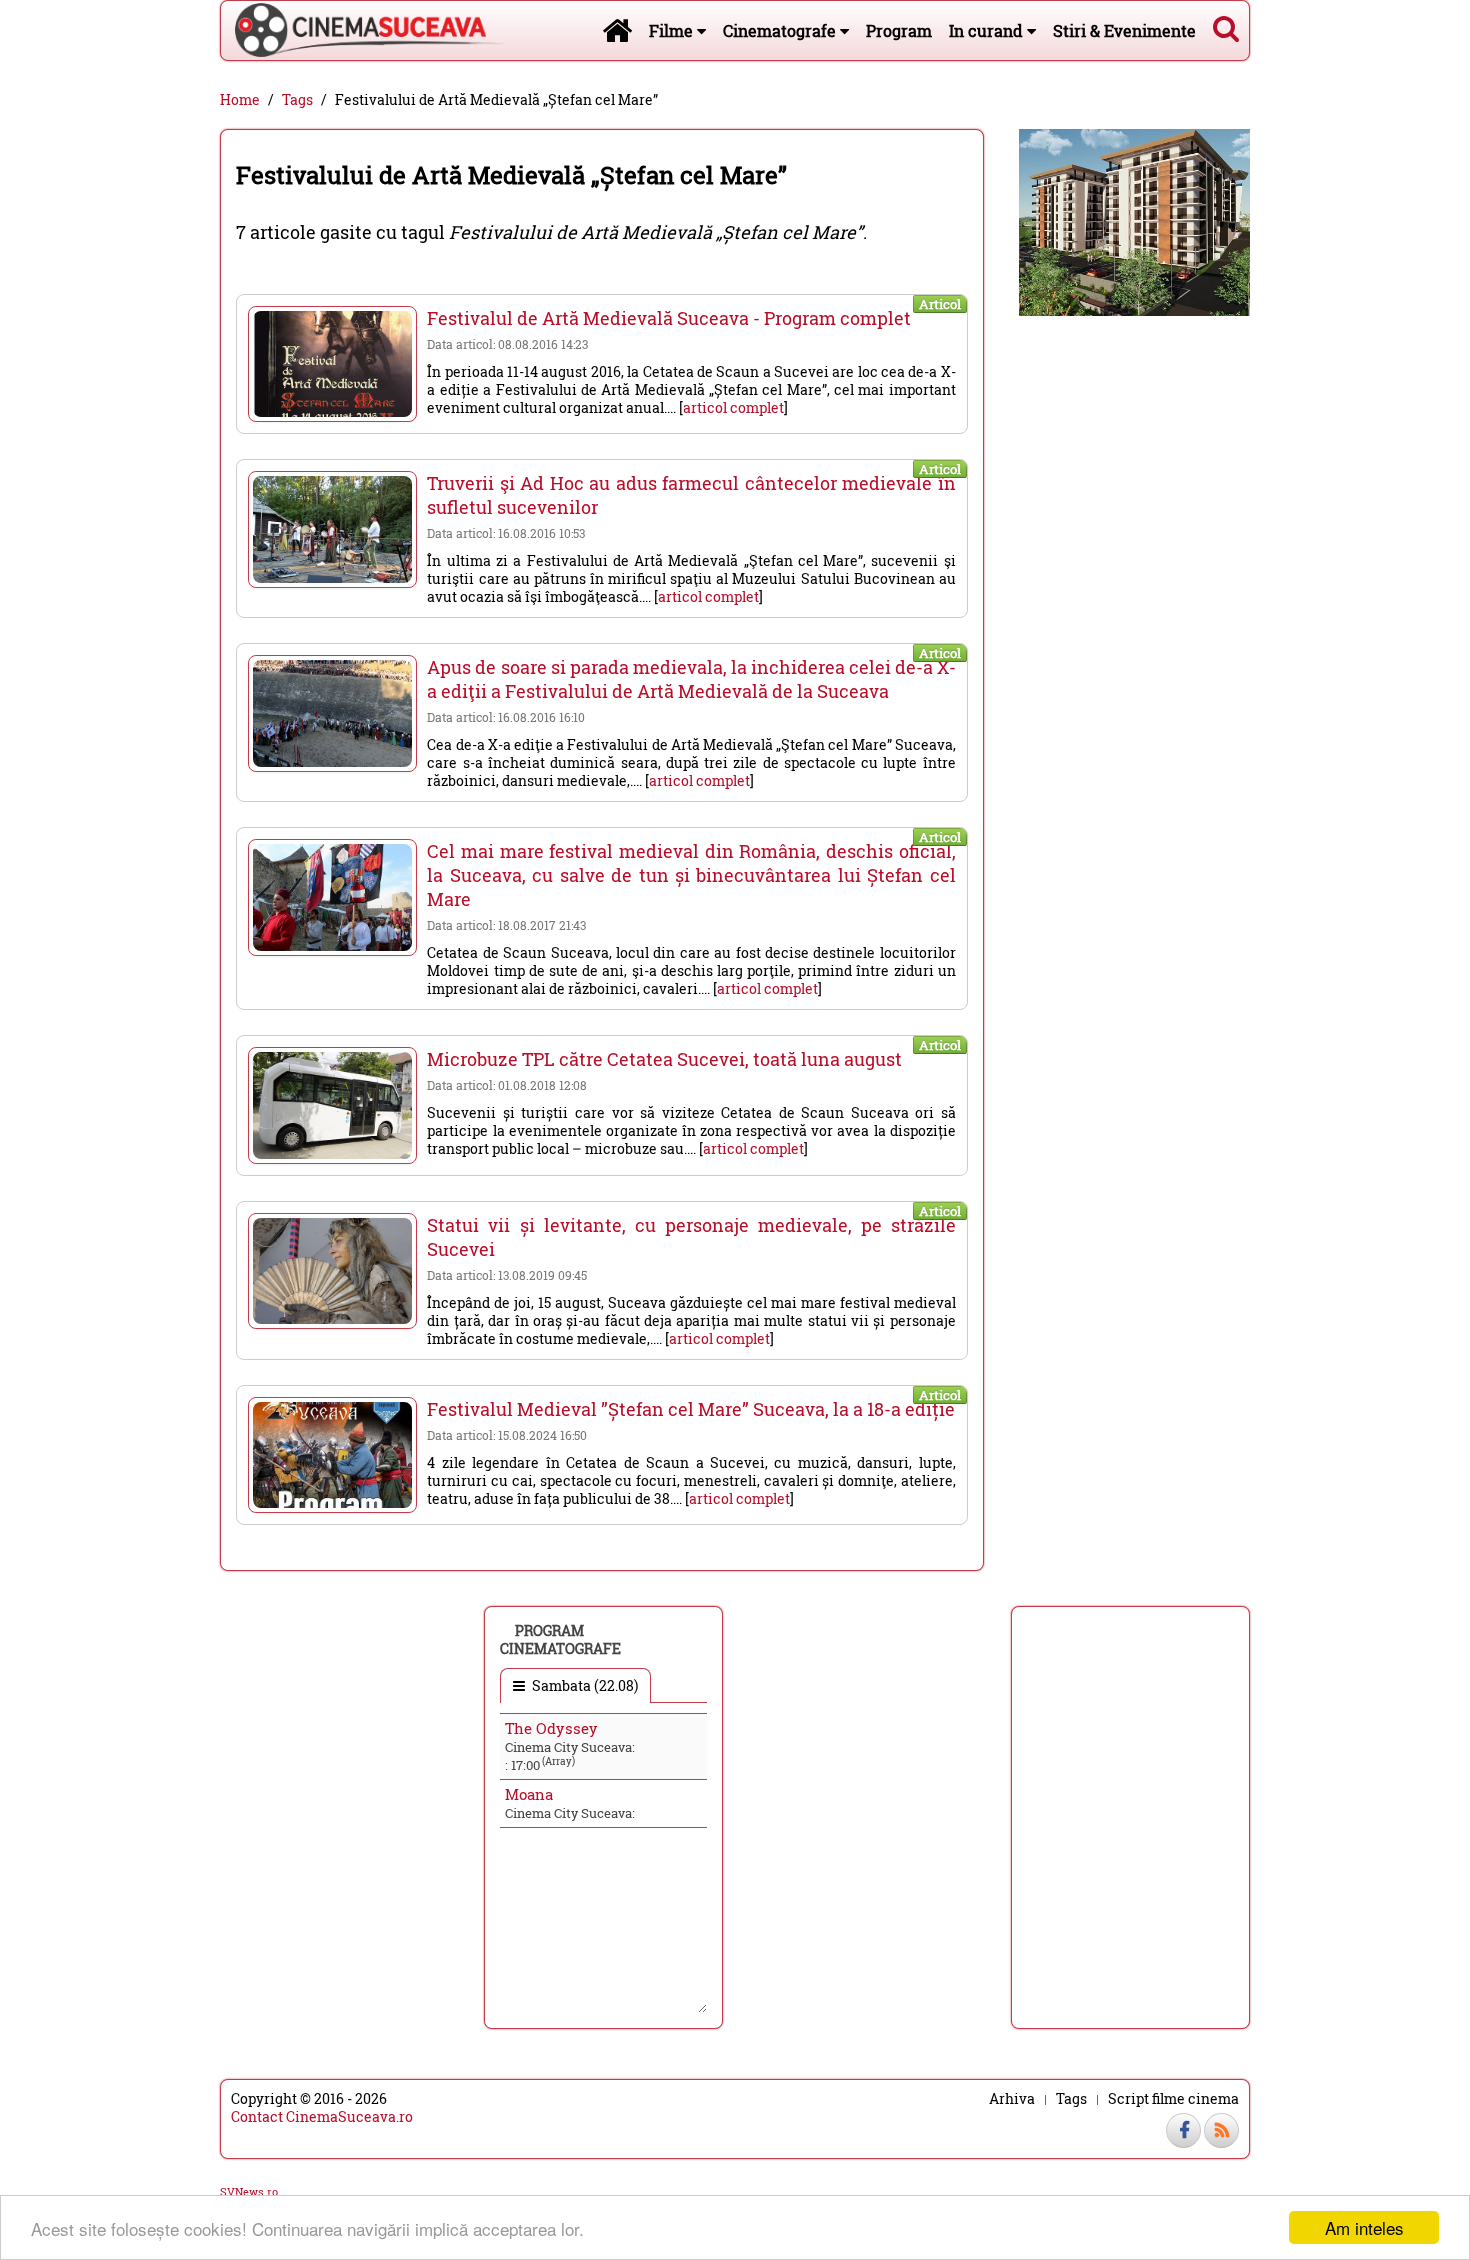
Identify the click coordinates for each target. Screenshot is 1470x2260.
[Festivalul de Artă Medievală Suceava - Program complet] (332, 364)
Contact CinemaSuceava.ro (322, 2116)
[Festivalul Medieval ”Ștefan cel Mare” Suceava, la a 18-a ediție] (332, 1455)
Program (899, 30)
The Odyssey (551, 1728)
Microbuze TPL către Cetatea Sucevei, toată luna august (664, 1059)
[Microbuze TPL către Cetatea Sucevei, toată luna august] (332, 1105)
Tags (297, 100)
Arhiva (1012, 2099)
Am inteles (1364, 2227)
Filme (673, 30)
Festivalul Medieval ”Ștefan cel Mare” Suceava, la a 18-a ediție (691, 1409)
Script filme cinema (1173, 2099)
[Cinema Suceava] (363, 30)
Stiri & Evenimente (1124, 30)
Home (240, 100)
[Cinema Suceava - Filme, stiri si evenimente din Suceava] (617, 30)
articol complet (733, 407)
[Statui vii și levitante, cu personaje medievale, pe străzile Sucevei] (332, 1271)
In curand (988, 30)
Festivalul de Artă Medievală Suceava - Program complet (669, 318)
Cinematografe (781, 30)
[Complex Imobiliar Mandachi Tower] (1134, 220)
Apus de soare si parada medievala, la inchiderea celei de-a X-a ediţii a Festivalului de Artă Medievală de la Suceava (691, 679)
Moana (529, 1794)
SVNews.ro (249, 2191)
